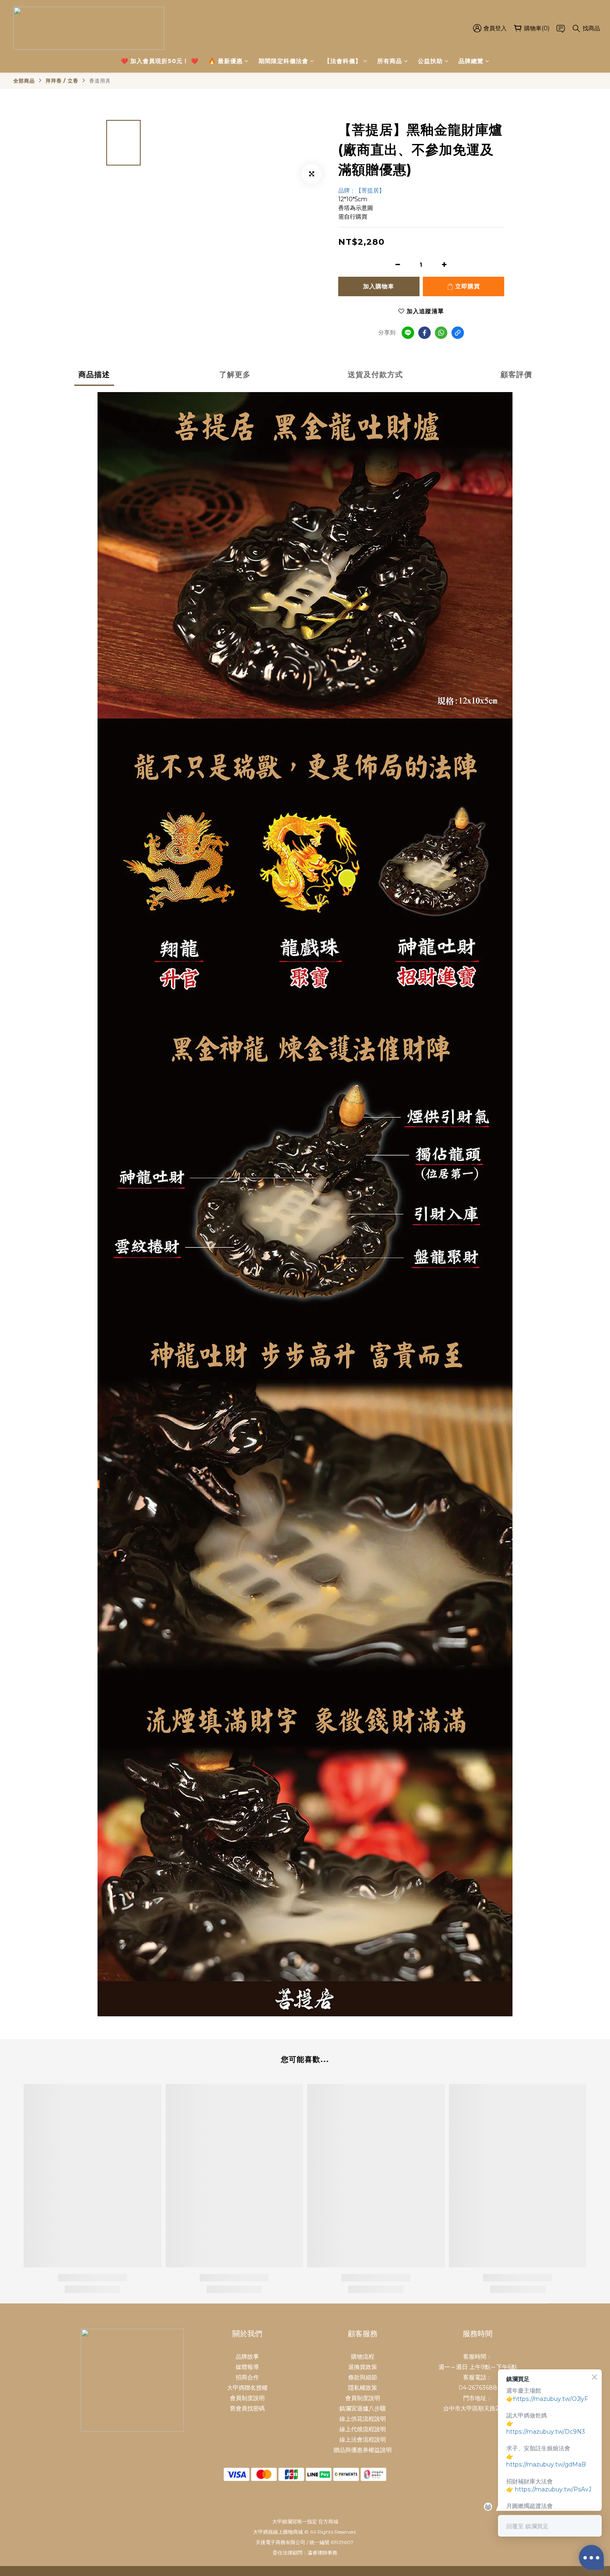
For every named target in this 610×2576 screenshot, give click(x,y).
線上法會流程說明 (363, 2440)
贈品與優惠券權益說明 (363, 2450)
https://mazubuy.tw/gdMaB (546, 2464)
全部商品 (24, 81)
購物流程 (363, 2357)
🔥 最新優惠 (226, 61)
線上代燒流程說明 (363, 2429)
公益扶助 (430, 61)
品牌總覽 (471, 61)
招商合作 (247, 2377)
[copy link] (458, 333)
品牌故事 (247, 2357)
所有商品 (390, 61)
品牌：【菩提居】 (361, 190)
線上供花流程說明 (363, 2419)
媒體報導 (247, 2367)
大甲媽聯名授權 (247, 2388)
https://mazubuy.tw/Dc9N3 (546, 2432)
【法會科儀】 (343, 61)
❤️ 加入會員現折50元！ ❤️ (160, 61)
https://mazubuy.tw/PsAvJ (553, 2489)
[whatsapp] (441, 333)
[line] (408, 333)
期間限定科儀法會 (283, 61)
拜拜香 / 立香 (62, 81)
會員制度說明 (247, 2398)
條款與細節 (363, 2377)
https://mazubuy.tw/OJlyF (551, 2399)
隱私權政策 (363, 2388)
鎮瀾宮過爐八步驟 (363, 2408)
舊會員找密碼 (247, 2408)
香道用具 (100, 81)
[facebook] (425, 333)
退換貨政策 (363, 2367)
